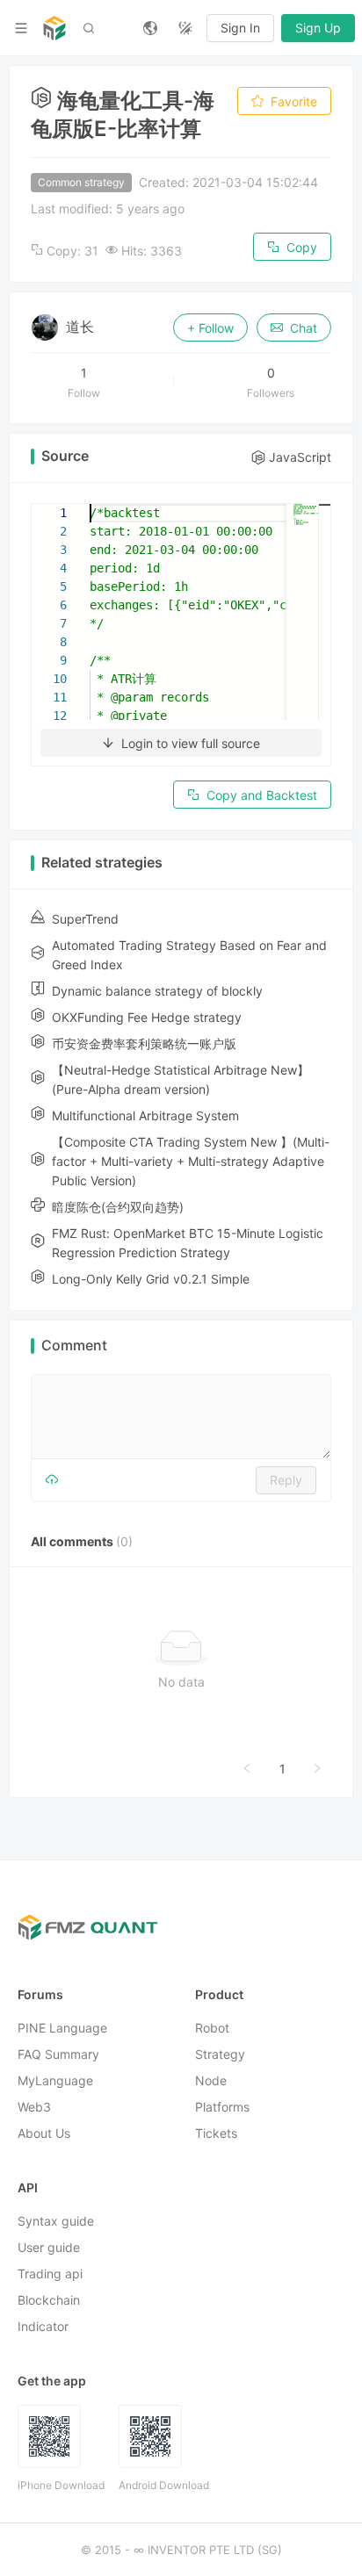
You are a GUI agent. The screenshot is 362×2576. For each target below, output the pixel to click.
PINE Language (62, 2029)
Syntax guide (56, 2222)
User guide (49, 2248)
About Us (44, 2134)
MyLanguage (55, 2081)
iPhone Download (61, 2486)
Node (211, 2081)
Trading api (50, 2274)
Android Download (164, 2486)
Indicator (43, 2327)
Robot (212, 2029)
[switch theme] (185, 28)
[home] (54, 28)
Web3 (34, 2108)
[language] (150, 28)
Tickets (216, 2134)
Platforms (222, 2108)
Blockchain (49, 2301)
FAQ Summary (58, 2055)
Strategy (220, 2055)
